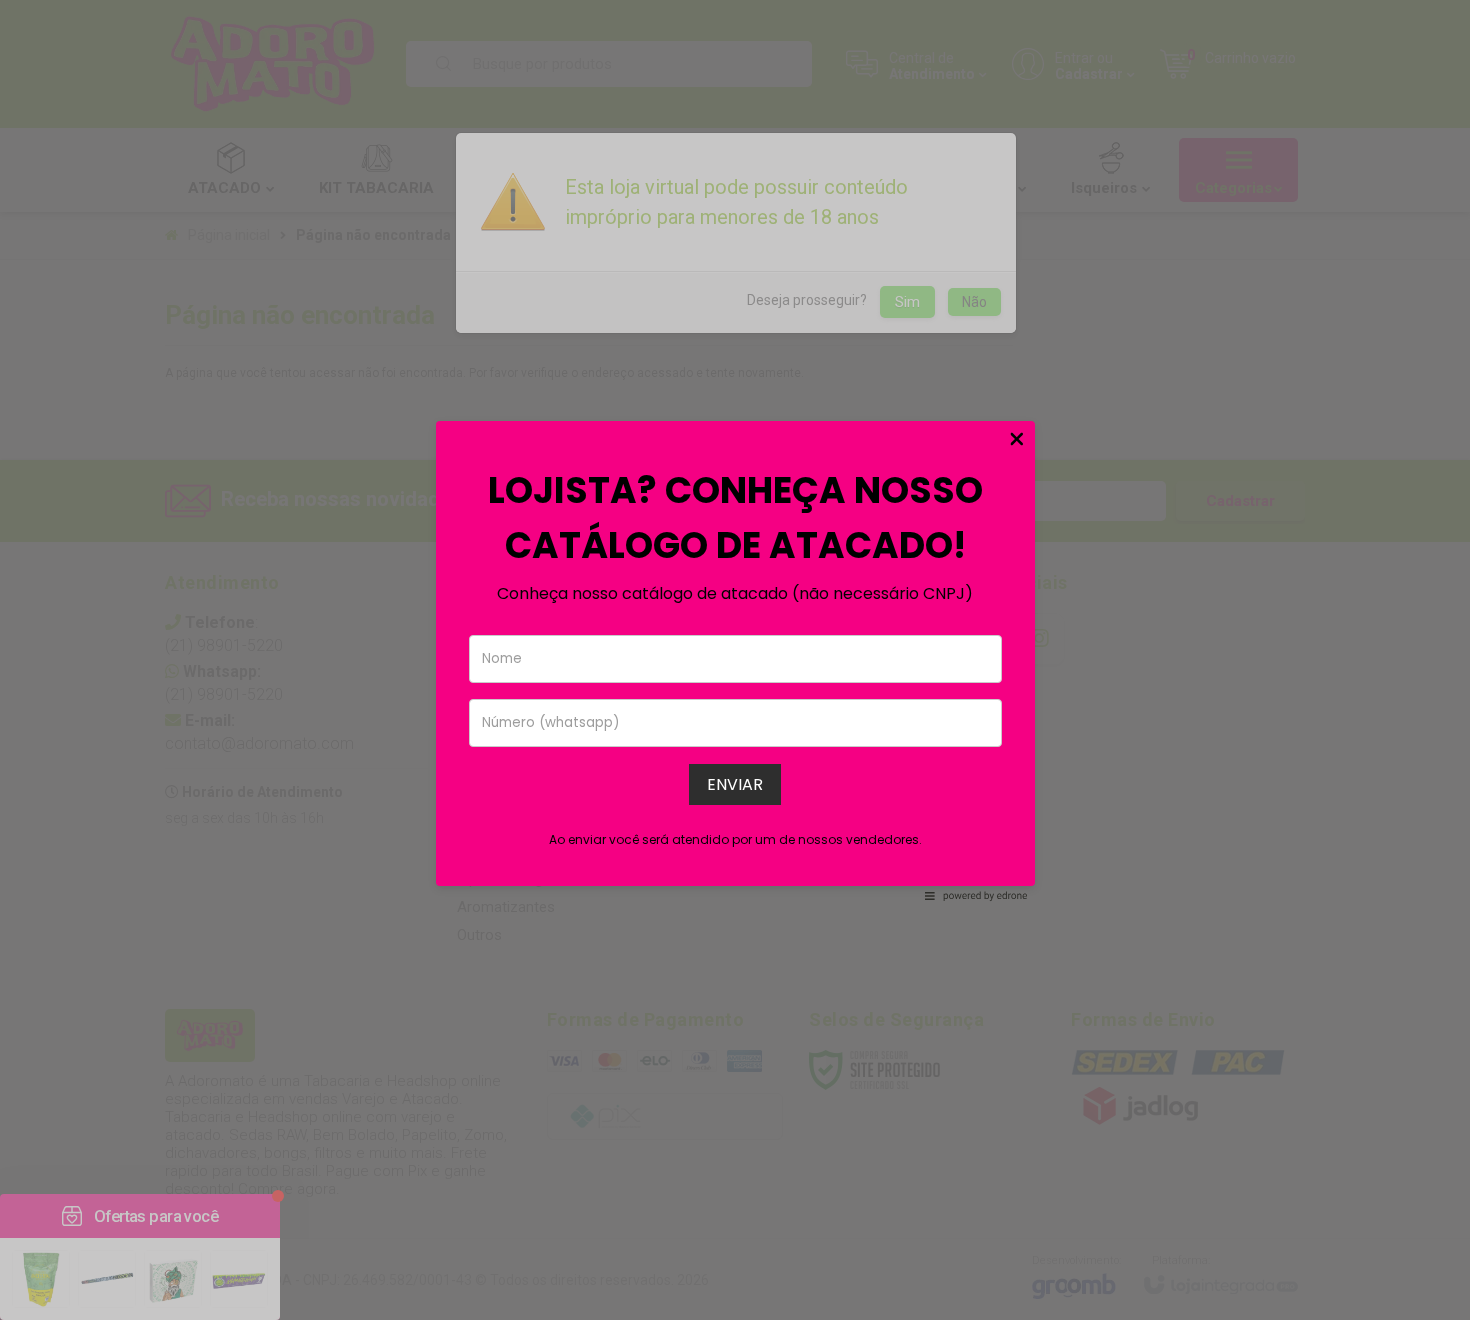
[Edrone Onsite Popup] (735, 660)
